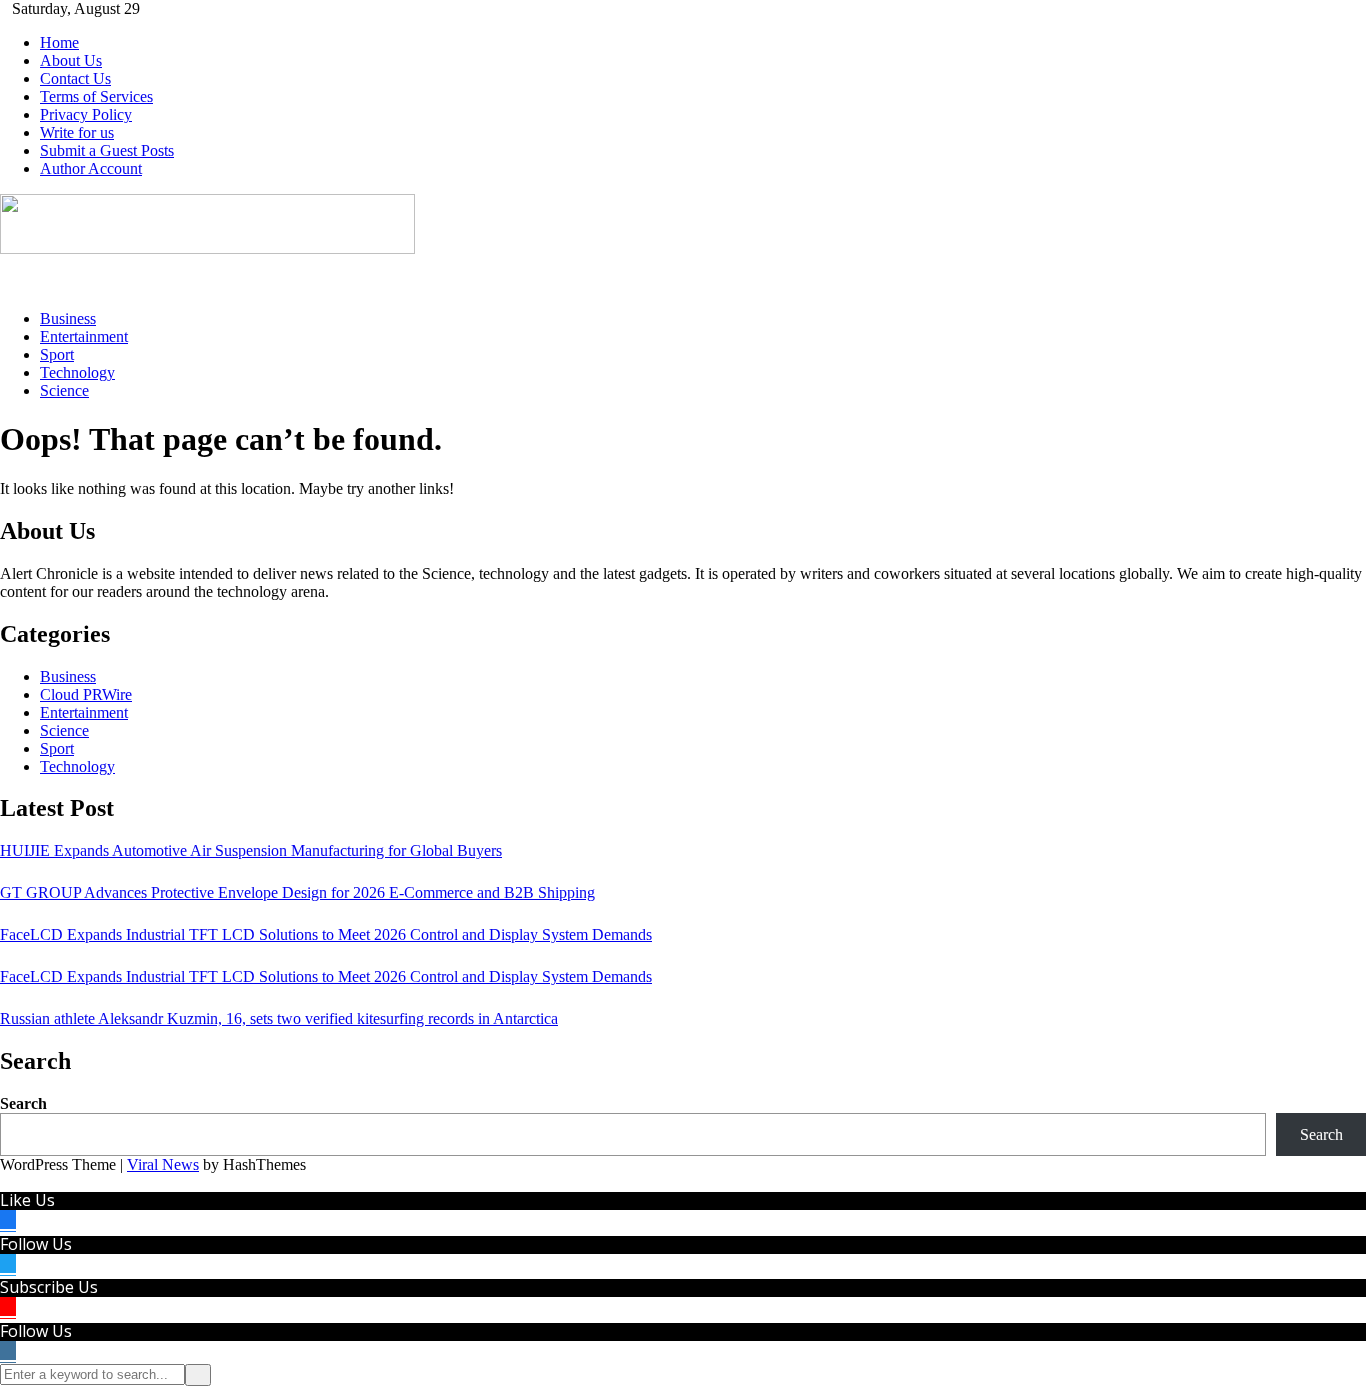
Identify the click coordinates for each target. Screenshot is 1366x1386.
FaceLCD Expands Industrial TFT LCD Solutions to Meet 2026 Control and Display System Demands (326, 934)
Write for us (77, 132)
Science (64, 390)
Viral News (163, 1164)
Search (23, 1103)
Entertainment (84, 336)
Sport (57, 354)
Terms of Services (96, 96)
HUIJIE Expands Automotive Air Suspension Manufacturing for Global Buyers (251, 850)
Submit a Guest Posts (107, 150)
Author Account (91, 168)
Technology (77, 372)
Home (59, 42)
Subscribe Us (49, 1287)
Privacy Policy (86, 114)
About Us (71, 60)
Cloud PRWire (86, 694)
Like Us (27, 1200)
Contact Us (75, 78)
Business (68, 318)
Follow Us (36, 1244)
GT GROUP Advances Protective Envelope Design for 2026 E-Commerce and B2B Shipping (297, 892)
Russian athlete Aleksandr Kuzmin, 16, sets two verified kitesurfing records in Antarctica (279, 1018)
